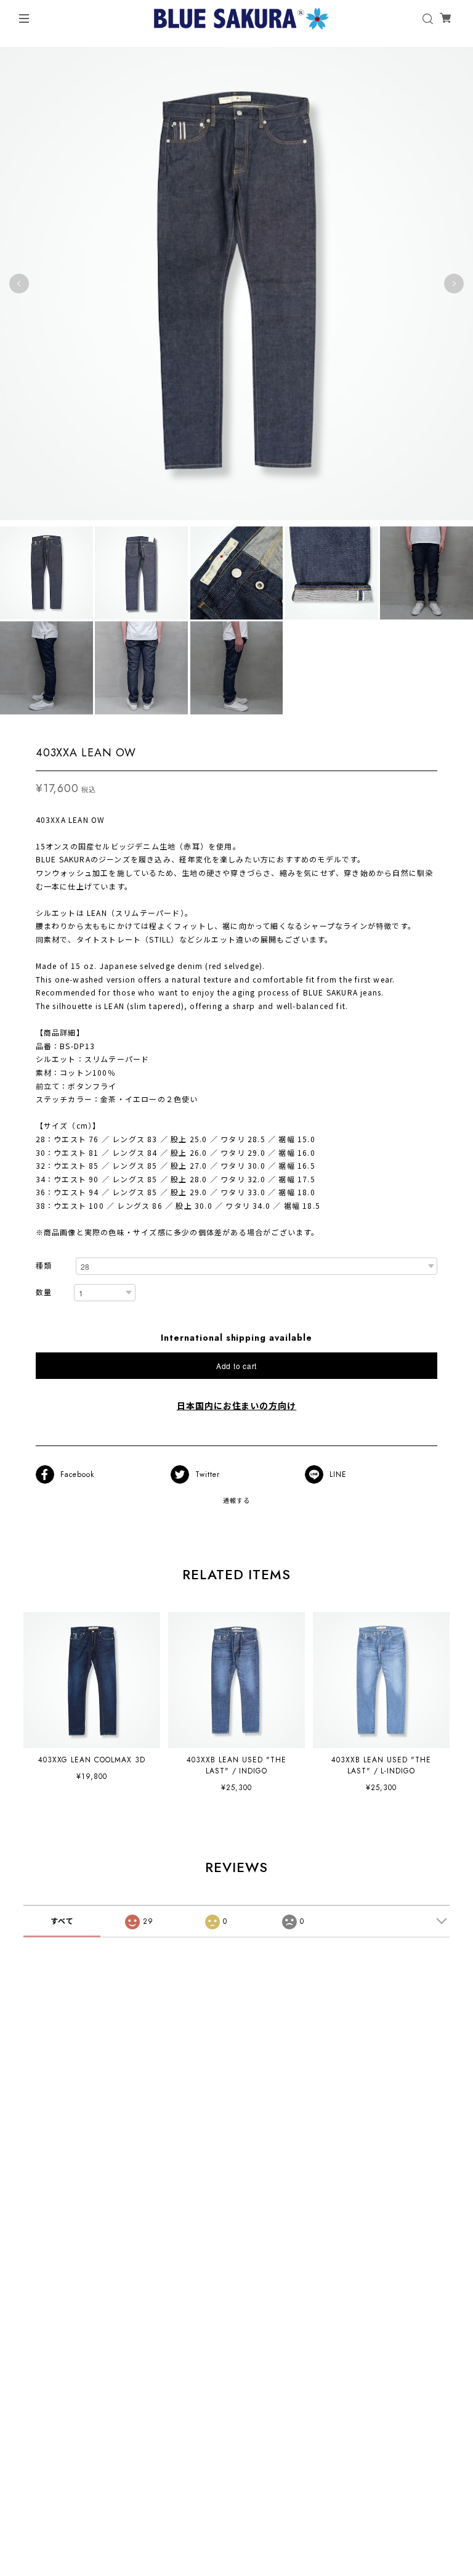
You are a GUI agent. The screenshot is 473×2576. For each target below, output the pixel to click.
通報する (236, 1501)
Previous (19, 284)
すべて (62, 1921)
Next (454, 284)
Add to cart (236, 1366)
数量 (44, 1293)
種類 (44, 1266)
